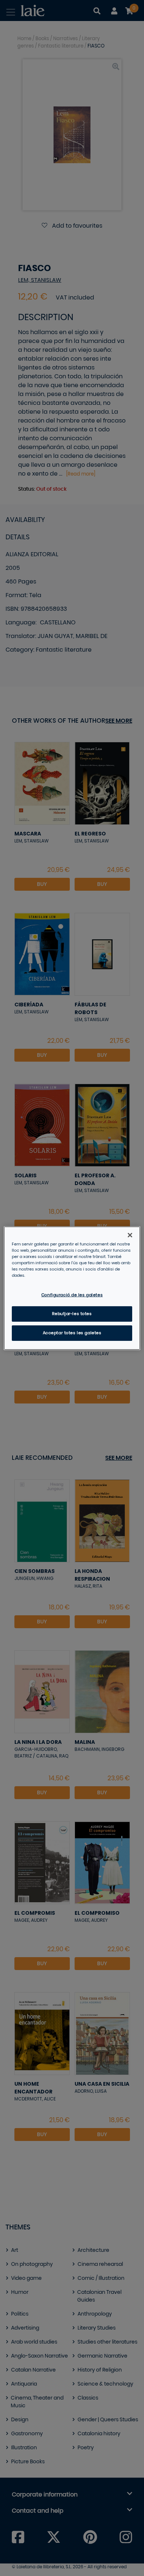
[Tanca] (130, 1235)
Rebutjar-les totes (72, 1314)
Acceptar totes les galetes (72, 1333)
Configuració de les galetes (72, 1295)
